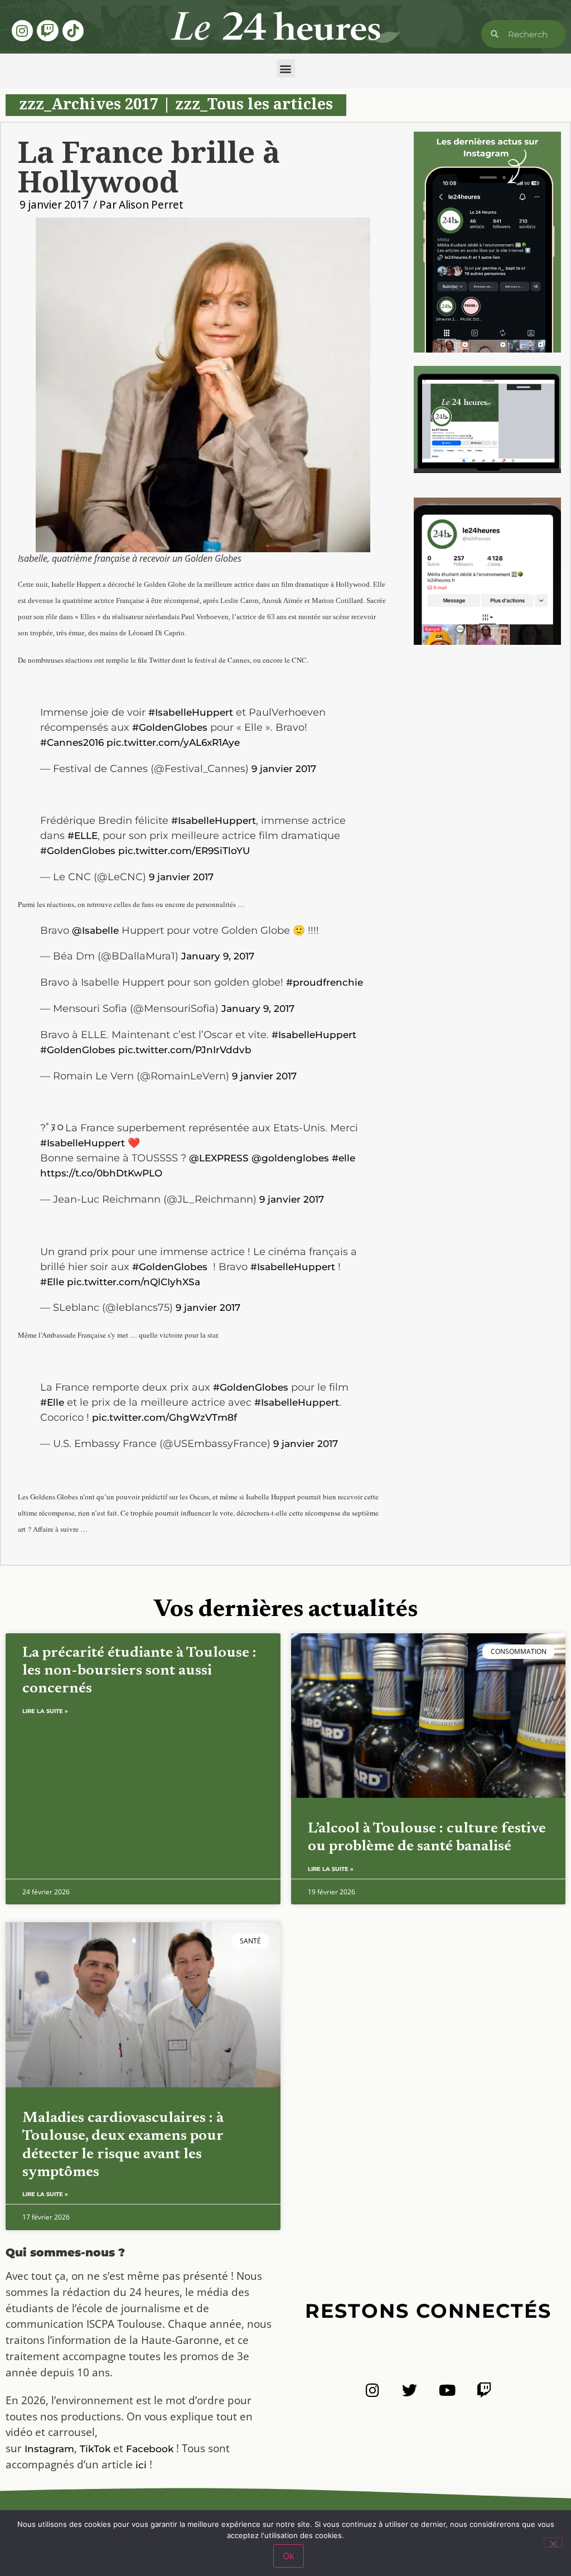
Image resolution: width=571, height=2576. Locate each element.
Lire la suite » (45, 1711)
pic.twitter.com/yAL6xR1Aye (173, 742)
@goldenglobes (290, 1158)
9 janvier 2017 (284, 769)
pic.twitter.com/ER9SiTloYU (184, 851)
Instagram (49, 2449)
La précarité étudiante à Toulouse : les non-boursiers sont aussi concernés (139, 1671)
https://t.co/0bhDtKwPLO (101, 1173)
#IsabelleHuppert (191, 712)
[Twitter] (410, 2390)
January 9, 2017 (218, 956)
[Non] (553, 2543)
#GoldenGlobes (170, 727)
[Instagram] (22, 31)
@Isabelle (95, 930)
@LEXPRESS (219, 1158)
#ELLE (83, 836)
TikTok (95, 2449)
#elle (343, 1158)
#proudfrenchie (325, 982)
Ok (289, 2556)
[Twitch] (47, 31)
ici (141, 2465)
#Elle (52, 1282)
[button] (286, 68)
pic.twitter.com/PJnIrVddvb (185, 1050)
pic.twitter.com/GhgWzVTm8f (164, 1417)
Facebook (150, 2449)
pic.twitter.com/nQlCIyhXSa (134, 1282)
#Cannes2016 (72, 742)
